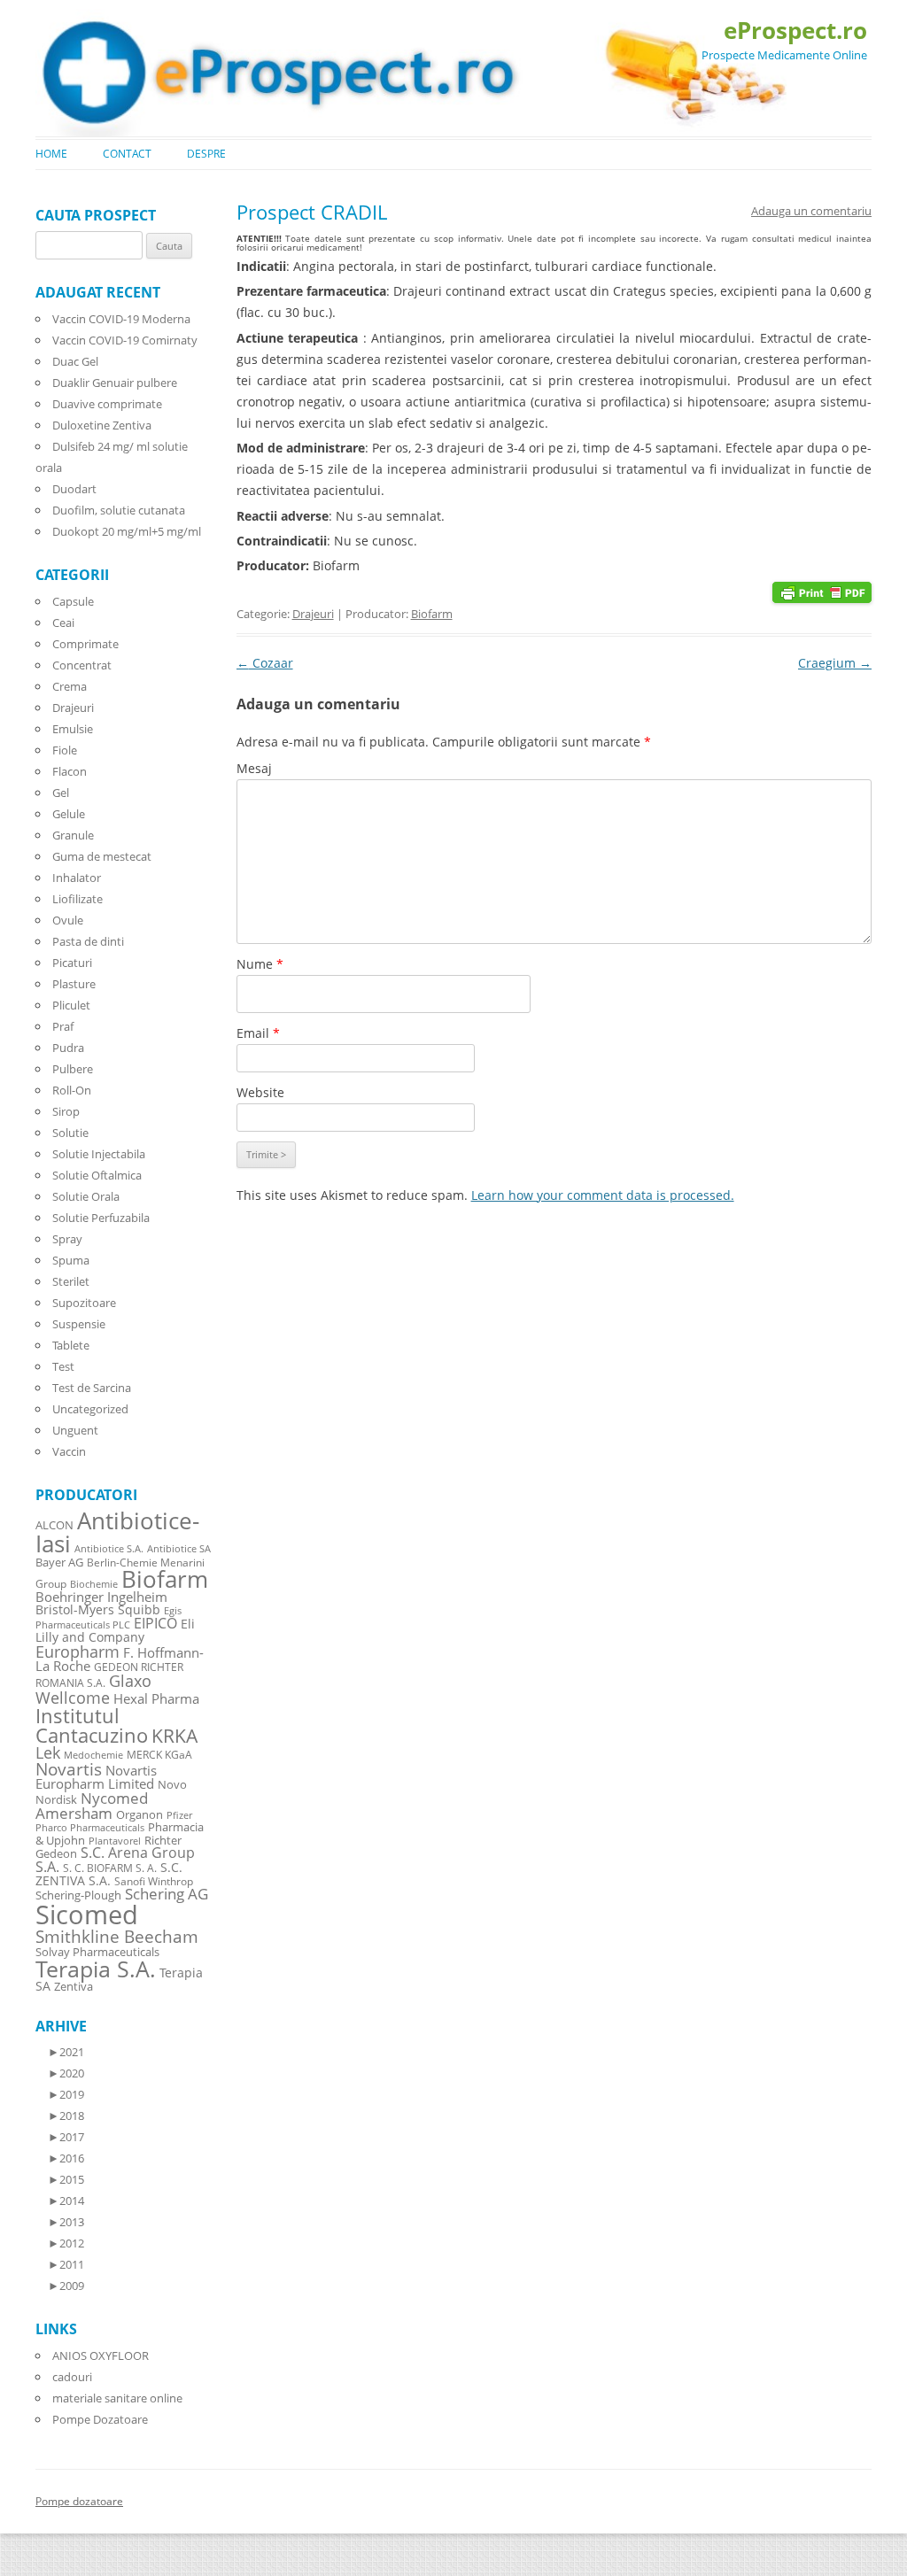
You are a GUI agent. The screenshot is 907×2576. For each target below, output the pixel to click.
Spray (67, 1239)
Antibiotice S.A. (109, 1549)
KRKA (174, 1735)
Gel (61, 793)
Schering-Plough (78, 1895)
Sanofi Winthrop (154, 1881)
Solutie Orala (86, 1196)
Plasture (74, 984)
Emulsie (73, 729)
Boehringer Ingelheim (101, 1597)
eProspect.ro (795, 30)
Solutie (70, 1133)
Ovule (68, 920)
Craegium (835, 663)
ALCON (54, 1525)
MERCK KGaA (159, 1754)
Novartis (69, 1769)
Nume (260, 964)
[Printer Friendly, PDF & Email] (822, 591)
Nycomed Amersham (92, 1806)
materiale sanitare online (117, 2398)
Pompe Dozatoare (100, 2419)
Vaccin (69, 1451)
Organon (140, 1815)
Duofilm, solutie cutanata (119, 510)
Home (51, 154)
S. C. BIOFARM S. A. (110, 1868)
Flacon (70, 771)
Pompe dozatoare (79, 2501)
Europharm (78, 1651)
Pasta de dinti (88, 941)
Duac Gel (75, 361)
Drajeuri (313, 614)
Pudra (68, 1048)
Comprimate (85, 644)
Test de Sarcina (92, 1388)
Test (63, 1366)
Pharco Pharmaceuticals (90, 1828)
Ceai (63, 623)
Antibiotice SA (179, 1549)
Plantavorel (115, 1841)
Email (258, 1033)
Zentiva (74, 1986)
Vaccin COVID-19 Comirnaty (125, 340)
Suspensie (79, 1324)
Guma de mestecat (102, 856)
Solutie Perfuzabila (101, 1218)
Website (260, 1092)
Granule (73, 835)
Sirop (66, 1111)
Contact (127, 154)
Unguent (75, 1430)
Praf (63, 1026)
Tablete (71, 1345)
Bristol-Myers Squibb (98, 1609)
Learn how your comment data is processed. (603, 1195)
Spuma (71, 1260)
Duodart (74, 489)
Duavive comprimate (107, 404)
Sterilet (71, 1281)
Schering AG (167, 1894)
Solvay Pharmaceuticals (97, 1952)
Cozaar (265, 663)
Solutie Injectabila (99, 1154)
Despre (206, 154)
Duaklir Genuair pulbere (115, 383)
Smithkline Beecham (117, 1937)
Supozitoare (84, 1303)
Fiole (65, 750)
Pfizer (179, 1815)
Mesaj (254, 768)
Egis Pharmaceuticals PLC (109, 1617)
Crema (70, 686)
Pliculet (71, 1005)
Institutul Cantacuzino (92, 1725)
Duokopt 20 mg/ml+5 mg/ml (127, 531)
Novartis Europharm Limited (96, 1777)
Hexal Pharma (156, 1698)
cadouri (72, 2377)
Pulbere (73, 1069)
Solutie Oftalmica (97, 1175)
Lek (48, 1752)
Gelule (69, 814)
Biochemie (94, 1584)
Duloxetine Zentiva (102, 425)
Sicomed (87, 1915)
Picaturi (72, 963)
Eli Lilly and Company (115, 1630)
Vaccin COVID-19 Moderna (121, 319)
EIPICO (155, 1623)
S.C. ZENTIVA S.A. (109, 1874)
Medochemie (93, 1755)
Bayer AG (59, 1562)
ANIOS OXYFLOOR (101, 2356)
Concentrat (82, 665)
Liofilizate (78, 899)
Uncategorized (90, 1409)
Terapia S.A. (96, 1969)
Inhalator (77, 878)
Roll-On (72, 1090)
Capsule (73, 601)
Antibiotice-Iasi (117, 1532)
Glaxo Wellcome (93, 1688)
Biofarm (432, 614)
